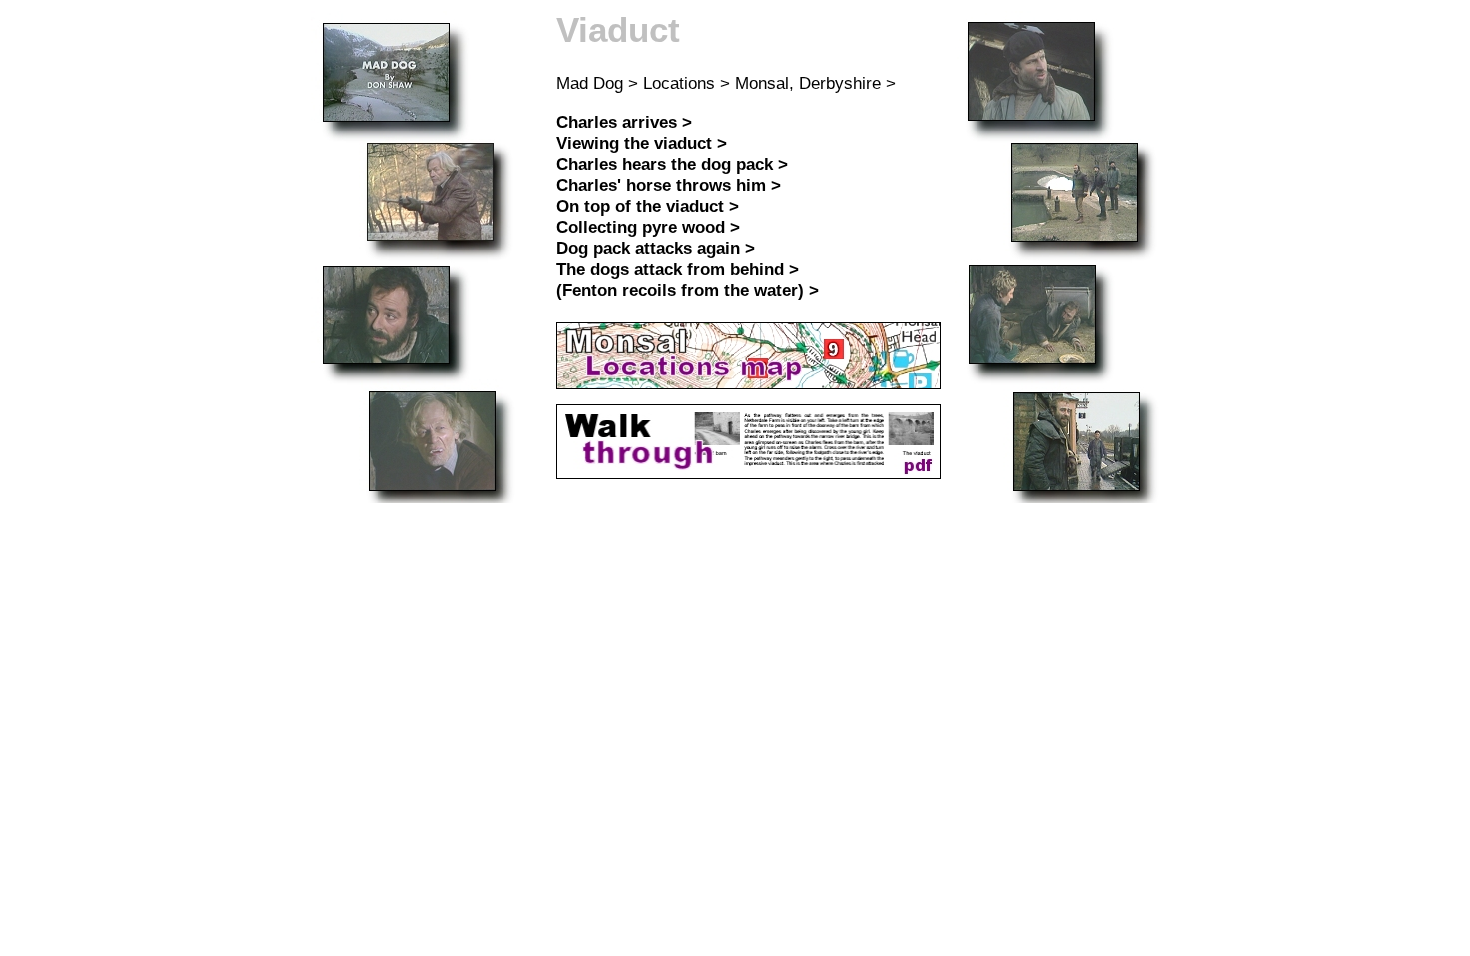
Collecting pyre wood (640, 227)
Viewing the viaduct (634, 143)
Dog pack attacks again (648, 248)
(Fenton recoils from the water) (680, 290)
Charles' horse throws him (661, 185)
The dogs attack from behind (670, 269)
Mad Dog (589, 83)
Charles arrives (616, 122)
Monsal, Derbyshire (808, 83)
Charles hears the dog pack (664, 164)
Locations (679, 83)
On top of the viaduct (640, 206)
